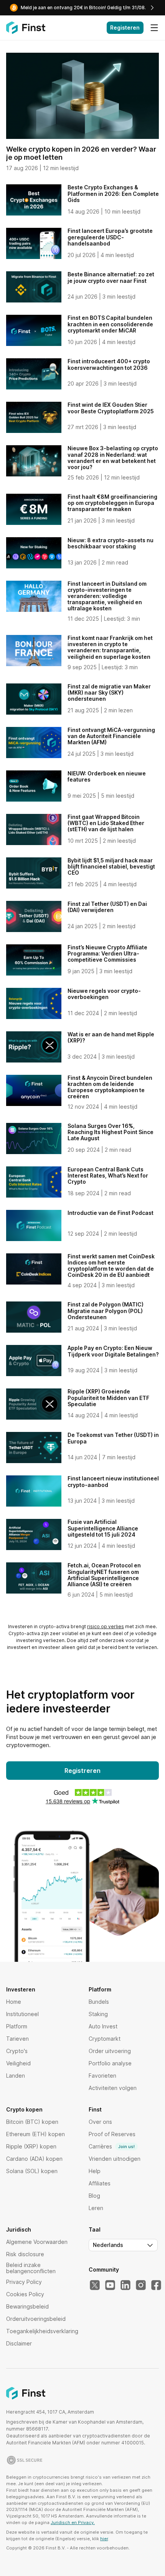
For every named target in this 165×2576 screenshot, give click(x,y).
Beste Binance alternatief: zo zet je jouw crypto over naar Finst (111, 277)
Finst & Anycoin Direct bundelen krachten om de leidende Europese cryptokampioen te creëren (110, 1087)
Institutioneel (22, 2014)
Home (14, 2002)
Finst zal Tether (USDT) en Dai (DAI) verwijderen (107, 907)
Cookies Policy (25, 2294)
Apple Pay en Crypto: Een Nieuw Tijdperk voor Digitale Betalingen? (113, 1351)
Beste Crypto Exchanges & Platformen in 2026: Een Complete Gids (113, 193)
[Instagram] (141, 2285)
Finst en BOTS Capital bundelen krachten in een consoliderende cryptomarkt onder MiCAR (110, 324)
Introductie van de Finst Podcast (111, 1213)
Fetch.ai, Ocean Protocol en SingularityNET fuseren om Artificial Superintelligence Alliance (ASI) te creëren (104, 1575)
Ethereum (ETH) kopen (35, 2134)
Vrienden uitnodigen (115, 2159)
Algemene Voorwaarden (37, 2242)
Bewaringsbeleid (27, 2306)
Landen (16, 2076)
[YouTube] (110, 2285)
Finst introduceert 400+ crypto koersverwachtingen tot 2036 (109, 364)
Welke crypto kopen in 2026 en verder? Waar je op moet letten (81, 153)
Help (95, 2171)
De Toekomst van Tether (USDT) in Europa (113, 1438)
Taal (95, 2230)
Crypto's (17, 2051)
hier (104, 2539)
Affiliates (100, 2183)
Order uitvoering (110, 2051)
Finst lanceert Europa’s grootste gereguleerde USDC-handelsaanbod (110, 237)
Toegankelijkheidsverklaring (42, 2331)
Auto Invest (103, 2026)
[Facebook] (156, 2285)
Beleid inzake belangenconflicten (31, 2268)
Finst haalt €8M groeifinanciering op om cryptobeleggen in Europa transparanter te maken (112, 503)
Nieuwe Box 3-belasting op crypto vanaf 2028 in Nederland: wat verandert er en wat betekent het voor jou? (113, 457)
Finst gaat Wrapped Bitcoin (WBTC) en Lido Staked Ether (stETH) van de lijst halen (106, 823)
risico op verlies (106, 1626)
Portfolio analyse (110, 2063)
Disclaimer (19, 2343)
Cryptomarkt (105, 2039)
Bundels (99, 2002)
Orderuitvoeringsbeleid (36, 2319)
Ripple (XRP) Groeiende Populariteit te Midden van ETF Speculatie (108, 1397)
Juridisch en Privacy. (73, 2523)
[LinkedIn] (125, 2285)
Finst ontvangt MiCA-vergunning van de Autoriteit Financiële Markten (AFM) (111, 736)
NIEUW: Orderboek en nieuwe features (107, 776)
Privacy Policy (24, 2282)
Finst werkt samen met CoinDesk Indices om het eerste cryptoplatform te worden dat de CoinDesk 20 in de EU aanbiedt (111, 1265)
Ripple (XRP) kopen (31, 2146)
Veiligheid (18, 2063)
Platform (17, 2026)
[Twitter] (95, 2285)
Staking (98, 2014)
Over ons (100, 2122)
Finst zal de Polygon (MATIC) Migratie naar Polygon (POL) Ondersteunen (106, 1311)
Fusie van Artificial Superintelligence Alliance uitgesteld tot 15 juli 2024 (103, 1528)
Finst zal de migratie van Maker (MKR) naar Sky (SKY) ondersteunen (109, 692)
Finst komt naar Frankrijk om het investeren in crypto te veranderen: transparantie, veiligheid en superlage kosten (110, 647)
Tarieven (17, 2039)
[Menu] (154, 28)
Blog (94, 2196)
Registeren (125, 28)
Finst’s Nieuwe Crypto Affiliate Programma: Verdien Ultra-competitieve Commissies (107, 953)
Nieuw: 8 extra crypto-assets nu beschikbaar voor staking (111, 543)
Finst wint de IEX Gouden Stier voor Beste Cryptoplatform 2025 (111, 408)
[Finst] (26, 28)
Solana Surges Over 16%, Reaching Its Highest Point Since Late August (111, 1132)
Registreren (82, 1771)
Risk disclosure (25, 2254)
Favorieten (102, 2076)
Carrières (112, 2146)
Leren (96, 2208)
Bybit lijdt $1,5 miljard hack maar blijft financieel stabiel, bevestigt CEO (111, 866)
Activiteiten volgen (113, 2088)
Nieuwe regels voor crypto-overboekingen (104, 994)
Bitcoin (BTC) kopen (32, 2122)
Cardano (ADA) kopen (34, 2159)
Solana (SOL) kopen (32, 2171)
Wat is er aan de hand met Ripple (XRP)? (111, 1037)
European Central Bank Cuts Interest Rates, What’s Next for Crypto (108, 1175)
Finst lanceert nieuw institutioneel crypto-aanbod (113, 1481)
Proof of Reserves (112, 2134)
